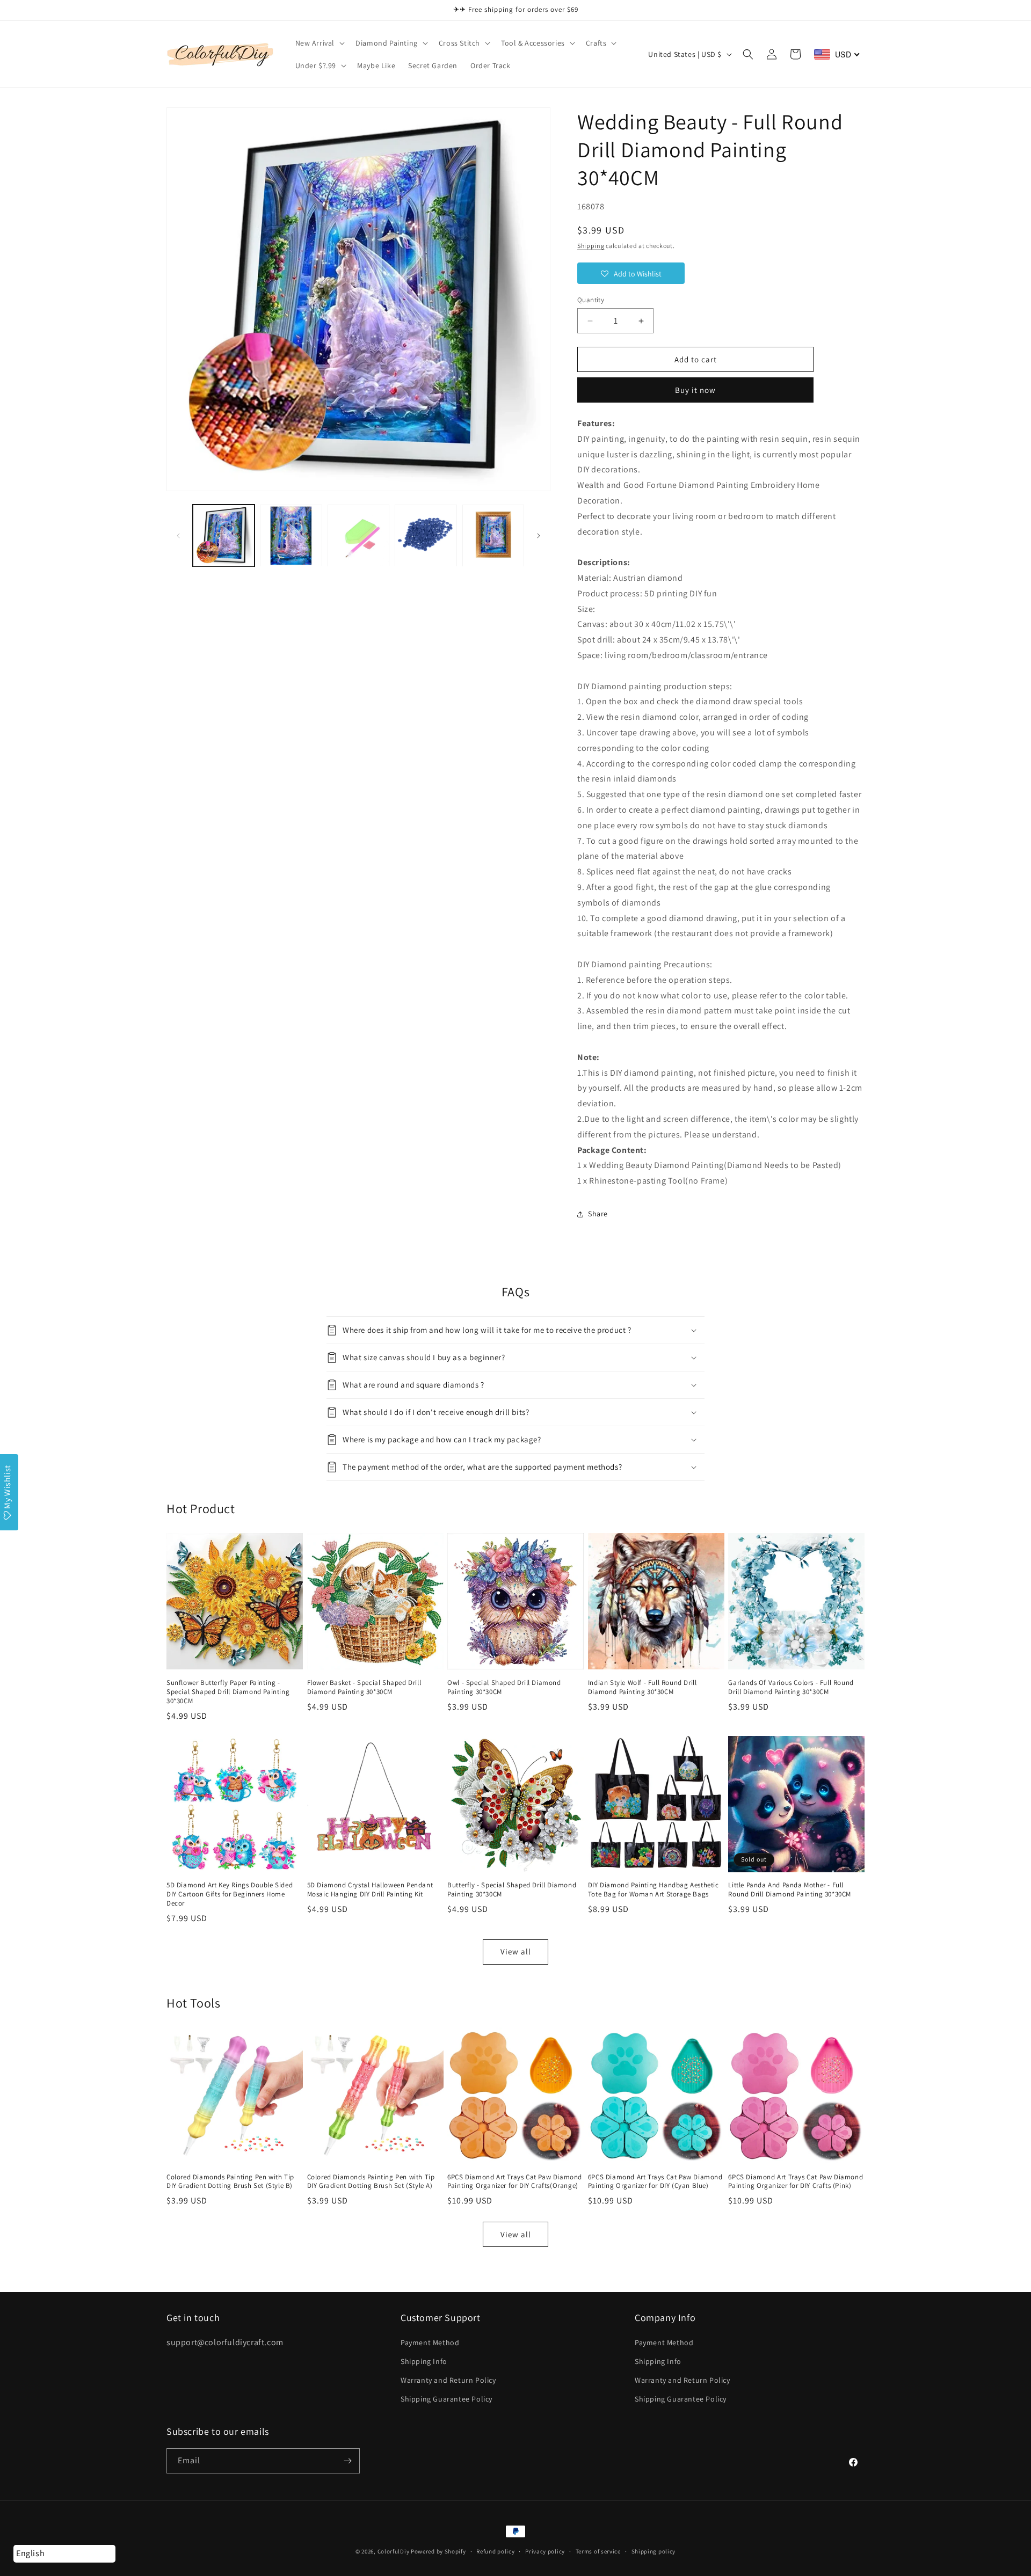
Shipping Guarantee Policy (446, 2399)
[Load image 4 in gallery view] (426, 535)
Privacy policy (545, 2551)
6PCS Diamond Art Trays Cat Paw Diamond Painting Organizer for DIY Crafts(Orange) (515, 2182)
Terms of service (598, 2551)
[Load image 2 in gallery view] (291, 535)
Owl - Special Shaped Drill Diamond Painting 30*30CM (504, 1687)
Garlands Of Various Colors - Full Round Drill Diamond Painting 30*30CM (791, 1687)
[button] (319, 43)
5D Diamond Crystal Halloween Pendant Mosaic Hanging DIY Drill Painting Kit (370, 1890)
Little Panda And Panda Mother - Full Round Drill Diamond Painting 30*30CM (790, 1890)
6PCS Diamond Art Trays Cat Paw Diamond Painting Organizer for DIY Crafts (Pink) (796, 2182)
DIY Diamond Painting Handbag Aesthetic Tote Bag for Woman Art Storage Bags (654, 1890)
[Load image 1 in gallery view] (224, 535)
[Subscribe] (347, 2461)
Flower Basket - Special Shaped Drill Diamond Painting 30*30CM (364, 1687)
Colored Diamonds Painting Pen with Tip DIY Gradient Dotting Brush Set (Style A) (371, 2182)
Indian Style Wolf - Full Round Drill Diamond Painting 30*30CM (642, 1687)
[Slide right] (539, 536)
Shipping (591, 246)
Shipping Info (424, 2361)
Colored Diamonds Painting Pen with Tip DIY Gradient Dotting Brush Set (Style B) (230, 2182)
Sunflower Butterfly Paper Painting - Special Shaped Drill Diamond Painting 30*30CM (228, 1692)
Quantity (591, 300)
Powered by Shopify (438, 2551)
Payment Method (430, 2343)
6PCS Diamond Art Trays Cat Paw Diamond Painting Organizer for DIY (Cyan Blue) (655, 2182)
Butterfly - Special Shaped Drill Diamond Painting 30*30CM (512, 1890)
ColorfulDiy (394, 2551)
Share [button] (598, 1214)
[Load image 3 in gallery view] (358, 535)
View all (516, 1951)
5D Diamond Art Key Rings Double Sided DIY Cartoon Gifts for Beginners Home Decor (230, 1894)
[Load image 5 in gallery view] (493, 535)
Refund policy (495, 2551)
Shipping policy (654, 2551)
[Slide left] (178, 536)
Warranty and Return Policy (448, 2380)
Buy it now (695, 390)
